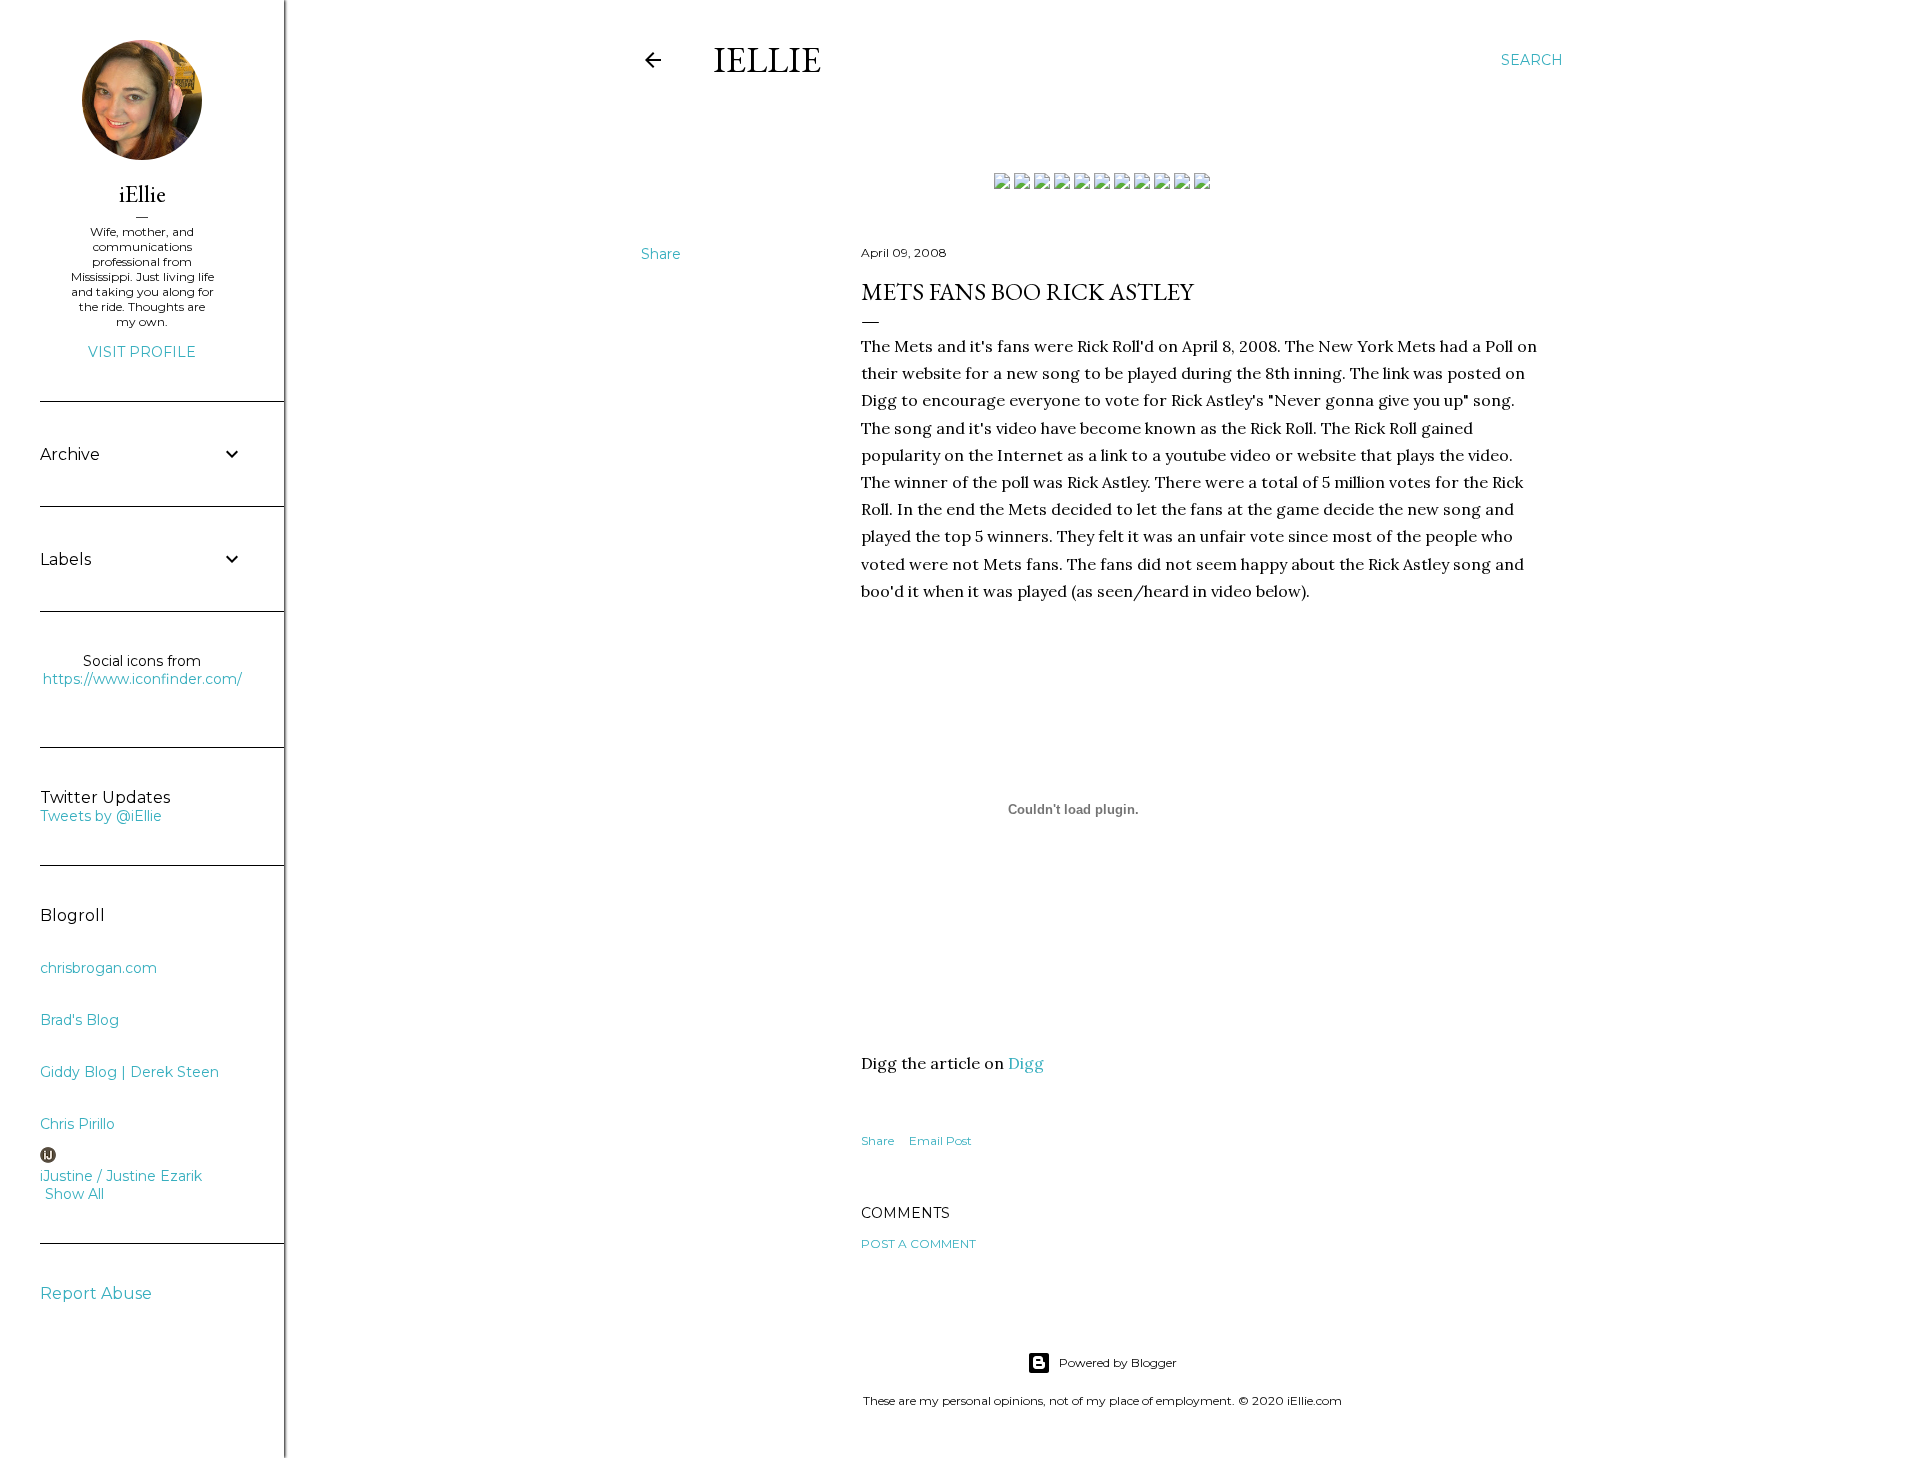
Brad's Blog (79, 1020)
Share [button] (661, 254)
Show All (74, 1194)
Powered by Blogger (1118, 1362)
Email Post (940, 1140)
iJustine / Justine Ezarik (121, 1176)
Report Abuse (96, 1293)
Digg (1026, 1063)
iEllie (767, 59)
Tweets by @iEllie (101, 816)
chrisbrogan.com (98, 968)
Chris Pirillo (77, 1124)
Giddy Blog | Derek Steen (129, 1072)
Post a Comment (918, 1243)
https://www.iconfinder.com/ (142, 679)
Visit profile (142, 352)
